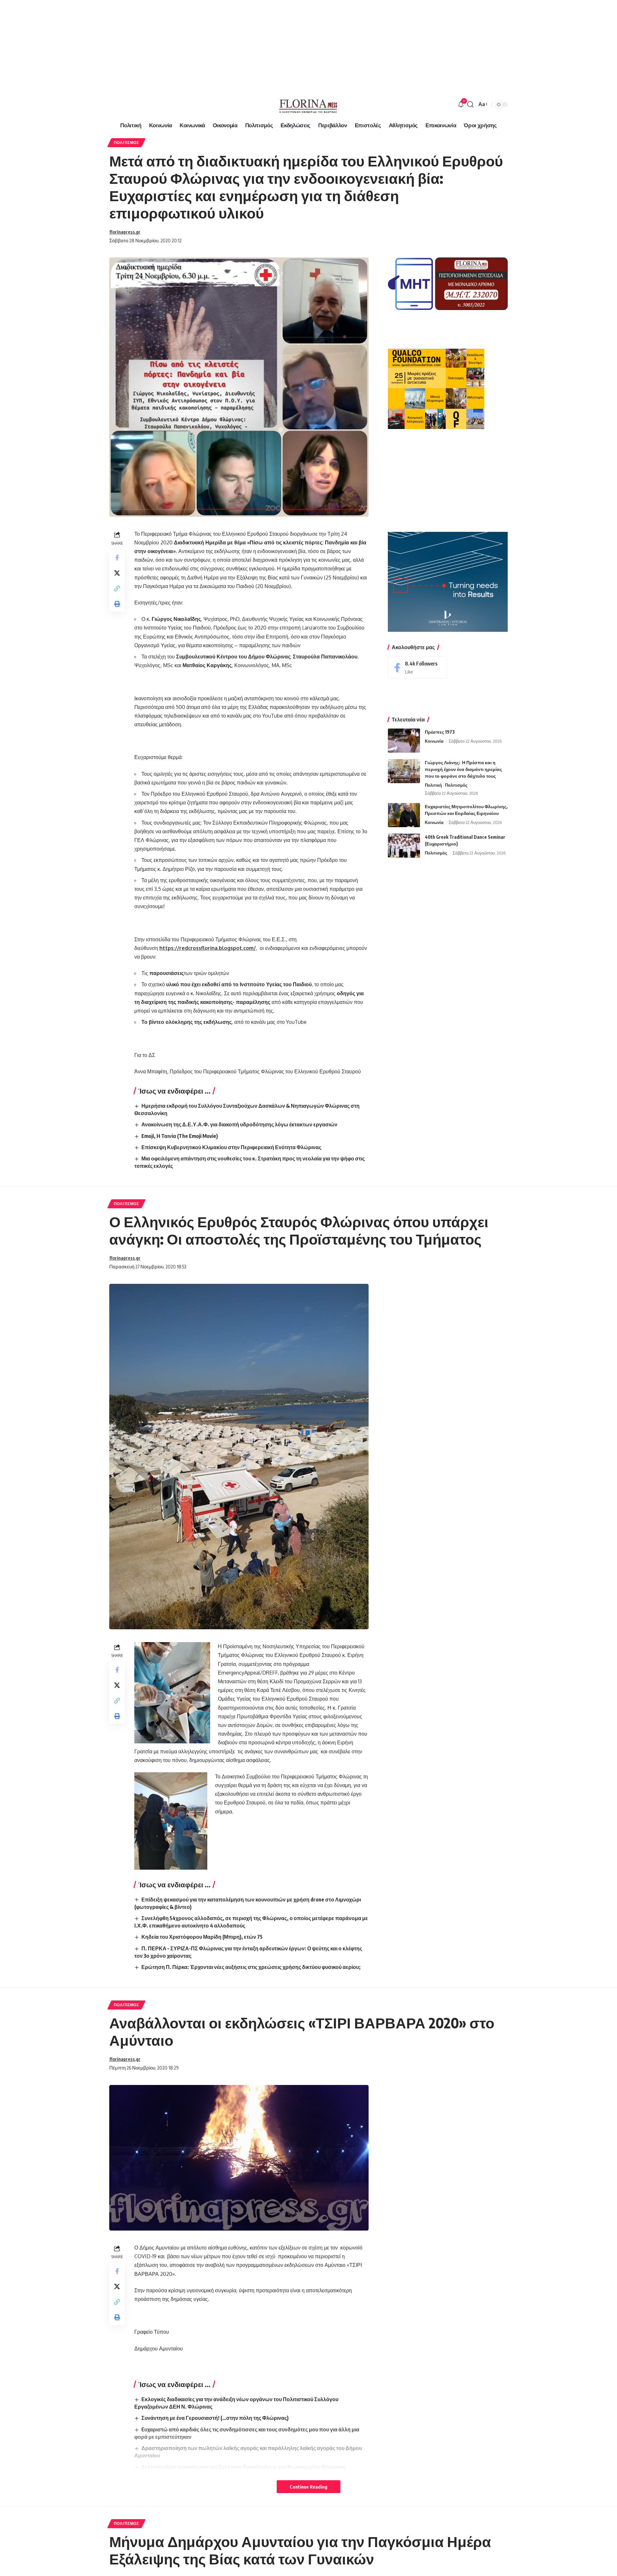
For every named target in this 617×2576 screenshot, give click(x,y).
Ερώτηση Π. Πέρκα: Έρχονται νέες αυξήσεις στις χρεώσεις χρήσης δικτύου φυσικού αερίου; (251, 1967)
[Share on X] (117, 573)
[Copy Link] (117, 588)
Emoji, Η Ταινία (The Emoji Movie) (180, 1136)
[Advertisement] (193, 45)
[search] (470, 104)
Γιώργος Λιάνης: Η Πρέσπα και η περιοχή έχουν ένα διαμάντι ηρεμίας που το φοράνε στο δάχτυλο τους (463, 769)
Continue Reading (308, 2487)
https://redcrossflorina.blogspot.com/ (208, 948)
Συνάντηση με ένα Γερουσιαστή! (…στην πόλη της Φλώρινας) (215, 2418)
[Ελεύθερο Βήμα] (308, 104)
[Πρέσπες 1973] (404, 741)
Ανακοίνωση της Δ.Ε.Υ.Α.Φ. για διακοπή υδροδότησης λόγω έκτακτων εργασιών (239, 1124)
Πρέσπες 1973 (440, 732)
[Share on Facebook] (117, 557)
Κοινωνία (434, 741)
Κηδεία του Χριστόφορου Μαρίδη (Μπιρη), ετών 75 (202, 1937)
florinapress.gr (125, 232)
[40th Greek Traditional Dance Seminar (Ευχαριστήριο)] (404, 846)
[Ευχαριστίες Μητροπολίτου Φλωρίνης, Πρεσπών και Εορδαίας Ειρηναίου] (404, 815)
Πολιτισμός (126, 143)
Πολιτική (433, 785)
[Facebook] (417, 667)
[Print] (117, 604)
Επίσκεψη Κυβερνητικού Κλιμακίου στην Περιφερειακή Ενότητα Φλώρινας (231, 1147)
